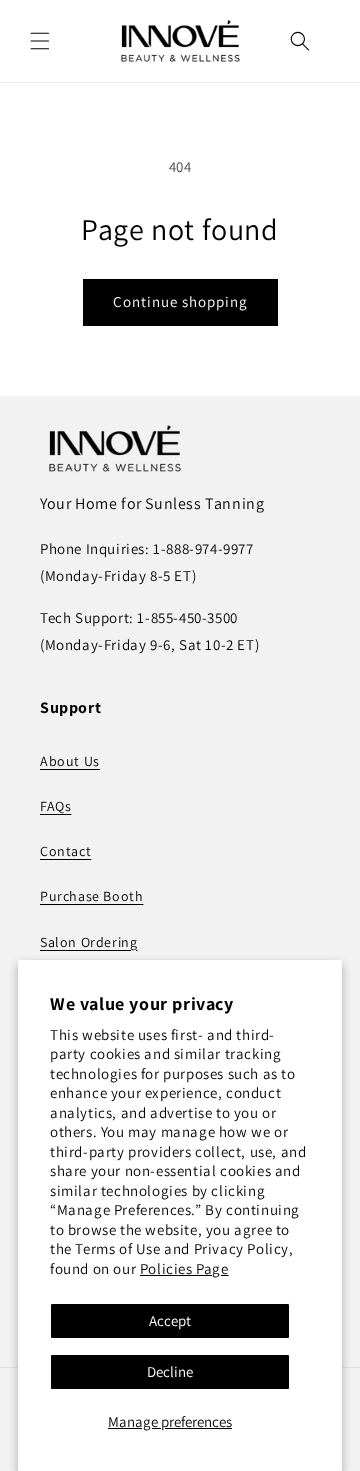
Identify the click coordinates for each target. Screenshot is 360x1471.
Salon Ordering (88, 942)
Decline (170, 1371)
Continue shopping (180, 301)
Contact (65, 851)
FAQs (55, 806)
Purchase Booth (91, 896)
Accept (170, 1320)
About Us (70, 761)
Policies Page (184, 1268)
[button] (40, 41)
